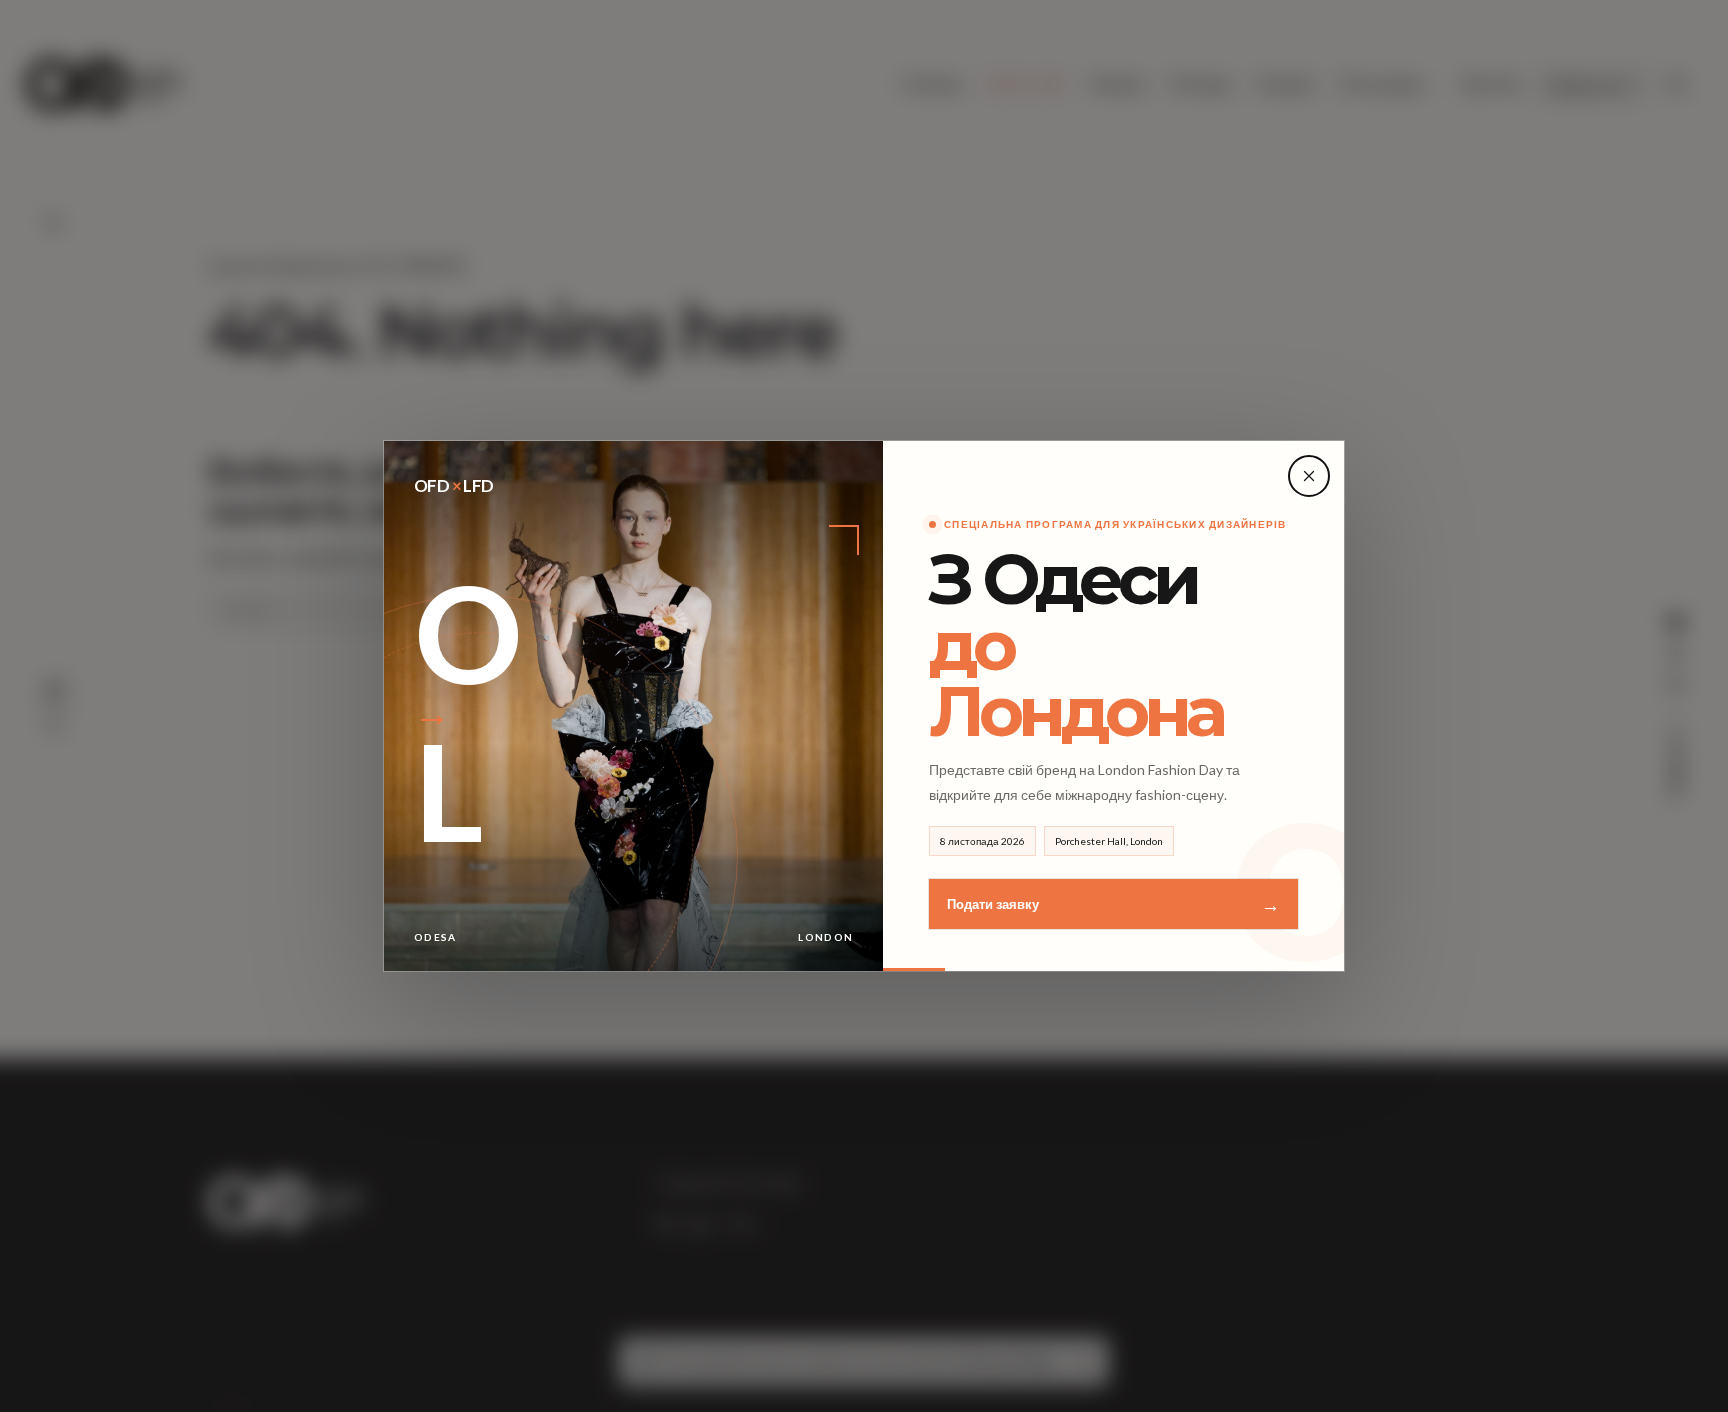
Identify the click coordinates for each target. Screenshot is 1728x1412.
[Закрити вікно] (1309, 476)
